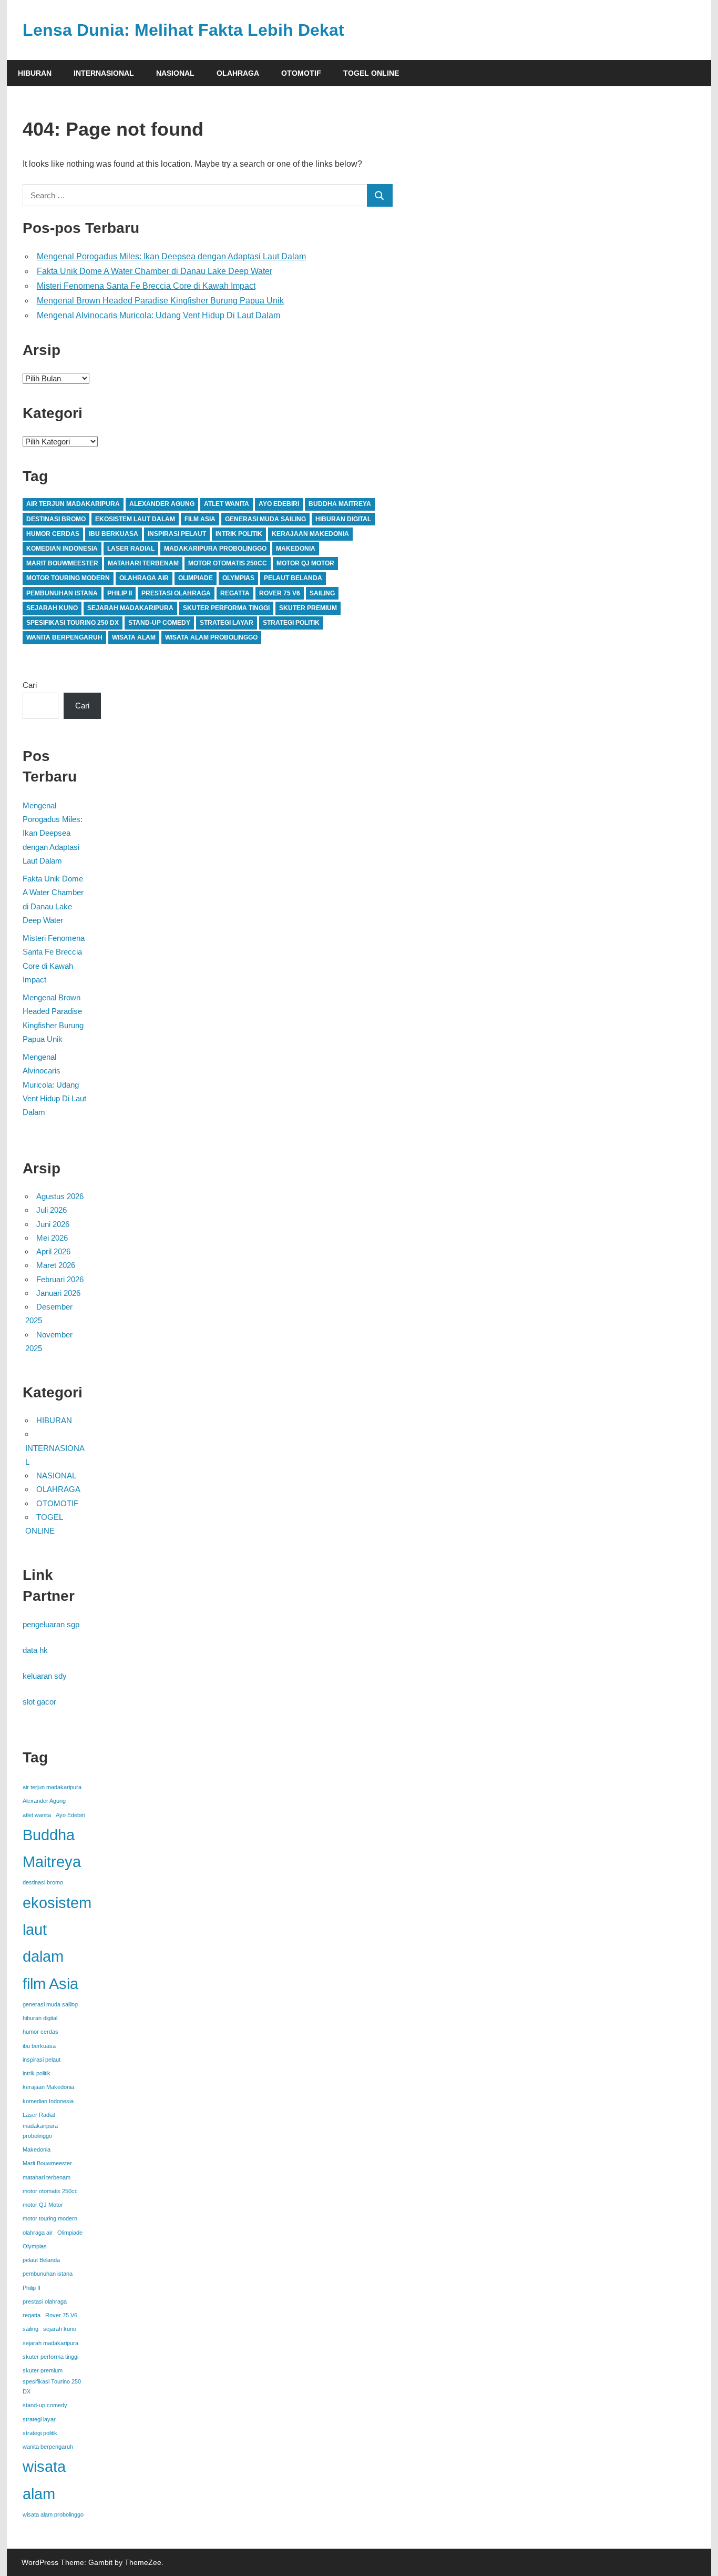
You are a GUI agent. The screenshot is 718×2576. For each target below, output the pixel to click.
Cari (30, 685)
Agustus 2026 (60, 1196)
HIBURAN (35, 73)
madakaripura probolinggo (215, 549)
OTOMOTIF (301, 73)
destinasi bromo (56, 519)
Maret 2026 (56, 1265)
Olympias (238, 578)
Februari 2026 (60, 1279)
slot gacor (39, 1702)
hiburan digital (343, 519)
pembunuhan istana (62, 593)
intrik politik (239, 534)
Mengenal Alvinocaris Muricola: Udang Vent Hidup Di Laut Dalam (158, 315)
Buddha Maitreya (340, 504)
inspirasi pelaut (177, 534)
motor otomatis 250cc (228, 563)
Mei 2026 (52, 1238)
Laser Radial (131, 549)
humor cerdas (53, 534)
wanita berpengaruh (64, 637)
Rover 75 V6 (280, 593)
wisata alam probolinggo (211, 637)
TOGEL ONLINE (371, 73)
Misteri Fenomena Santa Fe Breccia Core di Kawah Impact (146, 286)
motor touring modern (68, 578)
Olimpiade (196, 578)
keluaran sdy (45, 1676)
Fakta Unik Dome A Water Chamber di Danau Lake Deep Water (155, 271)
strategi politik (291, 623)
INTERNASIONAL (104, 73)
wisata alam (134, 637)
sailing (322, 593)
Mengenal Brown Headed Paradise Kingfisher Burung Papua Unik (160, 301)
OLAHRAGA (238, 73)
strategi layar (227, 623)
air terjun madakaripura (73, 504)
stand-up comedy (159, 623)
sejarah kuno (52, 608)
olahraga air (144, 578)
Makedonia (296, 549)
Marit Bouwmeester (62, 563)
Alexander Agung (162, 504)
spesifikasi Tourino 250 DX (73, 623)
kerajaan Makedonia (310, 534)
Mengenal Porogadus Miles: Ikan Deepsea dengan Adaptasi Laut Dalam (171, 256)
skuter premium (308, 608)
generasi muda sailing (265, 519)
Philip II (120, 593)
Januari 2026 (58, 1293)
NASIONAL (175, 73)
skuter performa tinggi (226, 608)
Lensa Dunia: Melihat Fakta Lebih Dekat (183, 30)
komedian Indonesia (62, 549)
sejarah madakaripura (130, 608)
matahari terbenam (143, 563)
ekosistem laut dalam (135, 519)
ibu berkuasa (114, 534)
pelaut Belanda (293, 578)
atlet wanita (227, 504)
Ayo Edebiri (279, 504)
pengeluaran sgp (51, 1624)
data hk (35, 1650)
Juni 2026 (53, 1224)
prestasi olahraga (176, 593)
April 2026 (53, 1251)
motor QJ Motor (305, 563)
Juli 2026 (52, 1210)
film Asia (200, 519)
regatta (235, 593)
